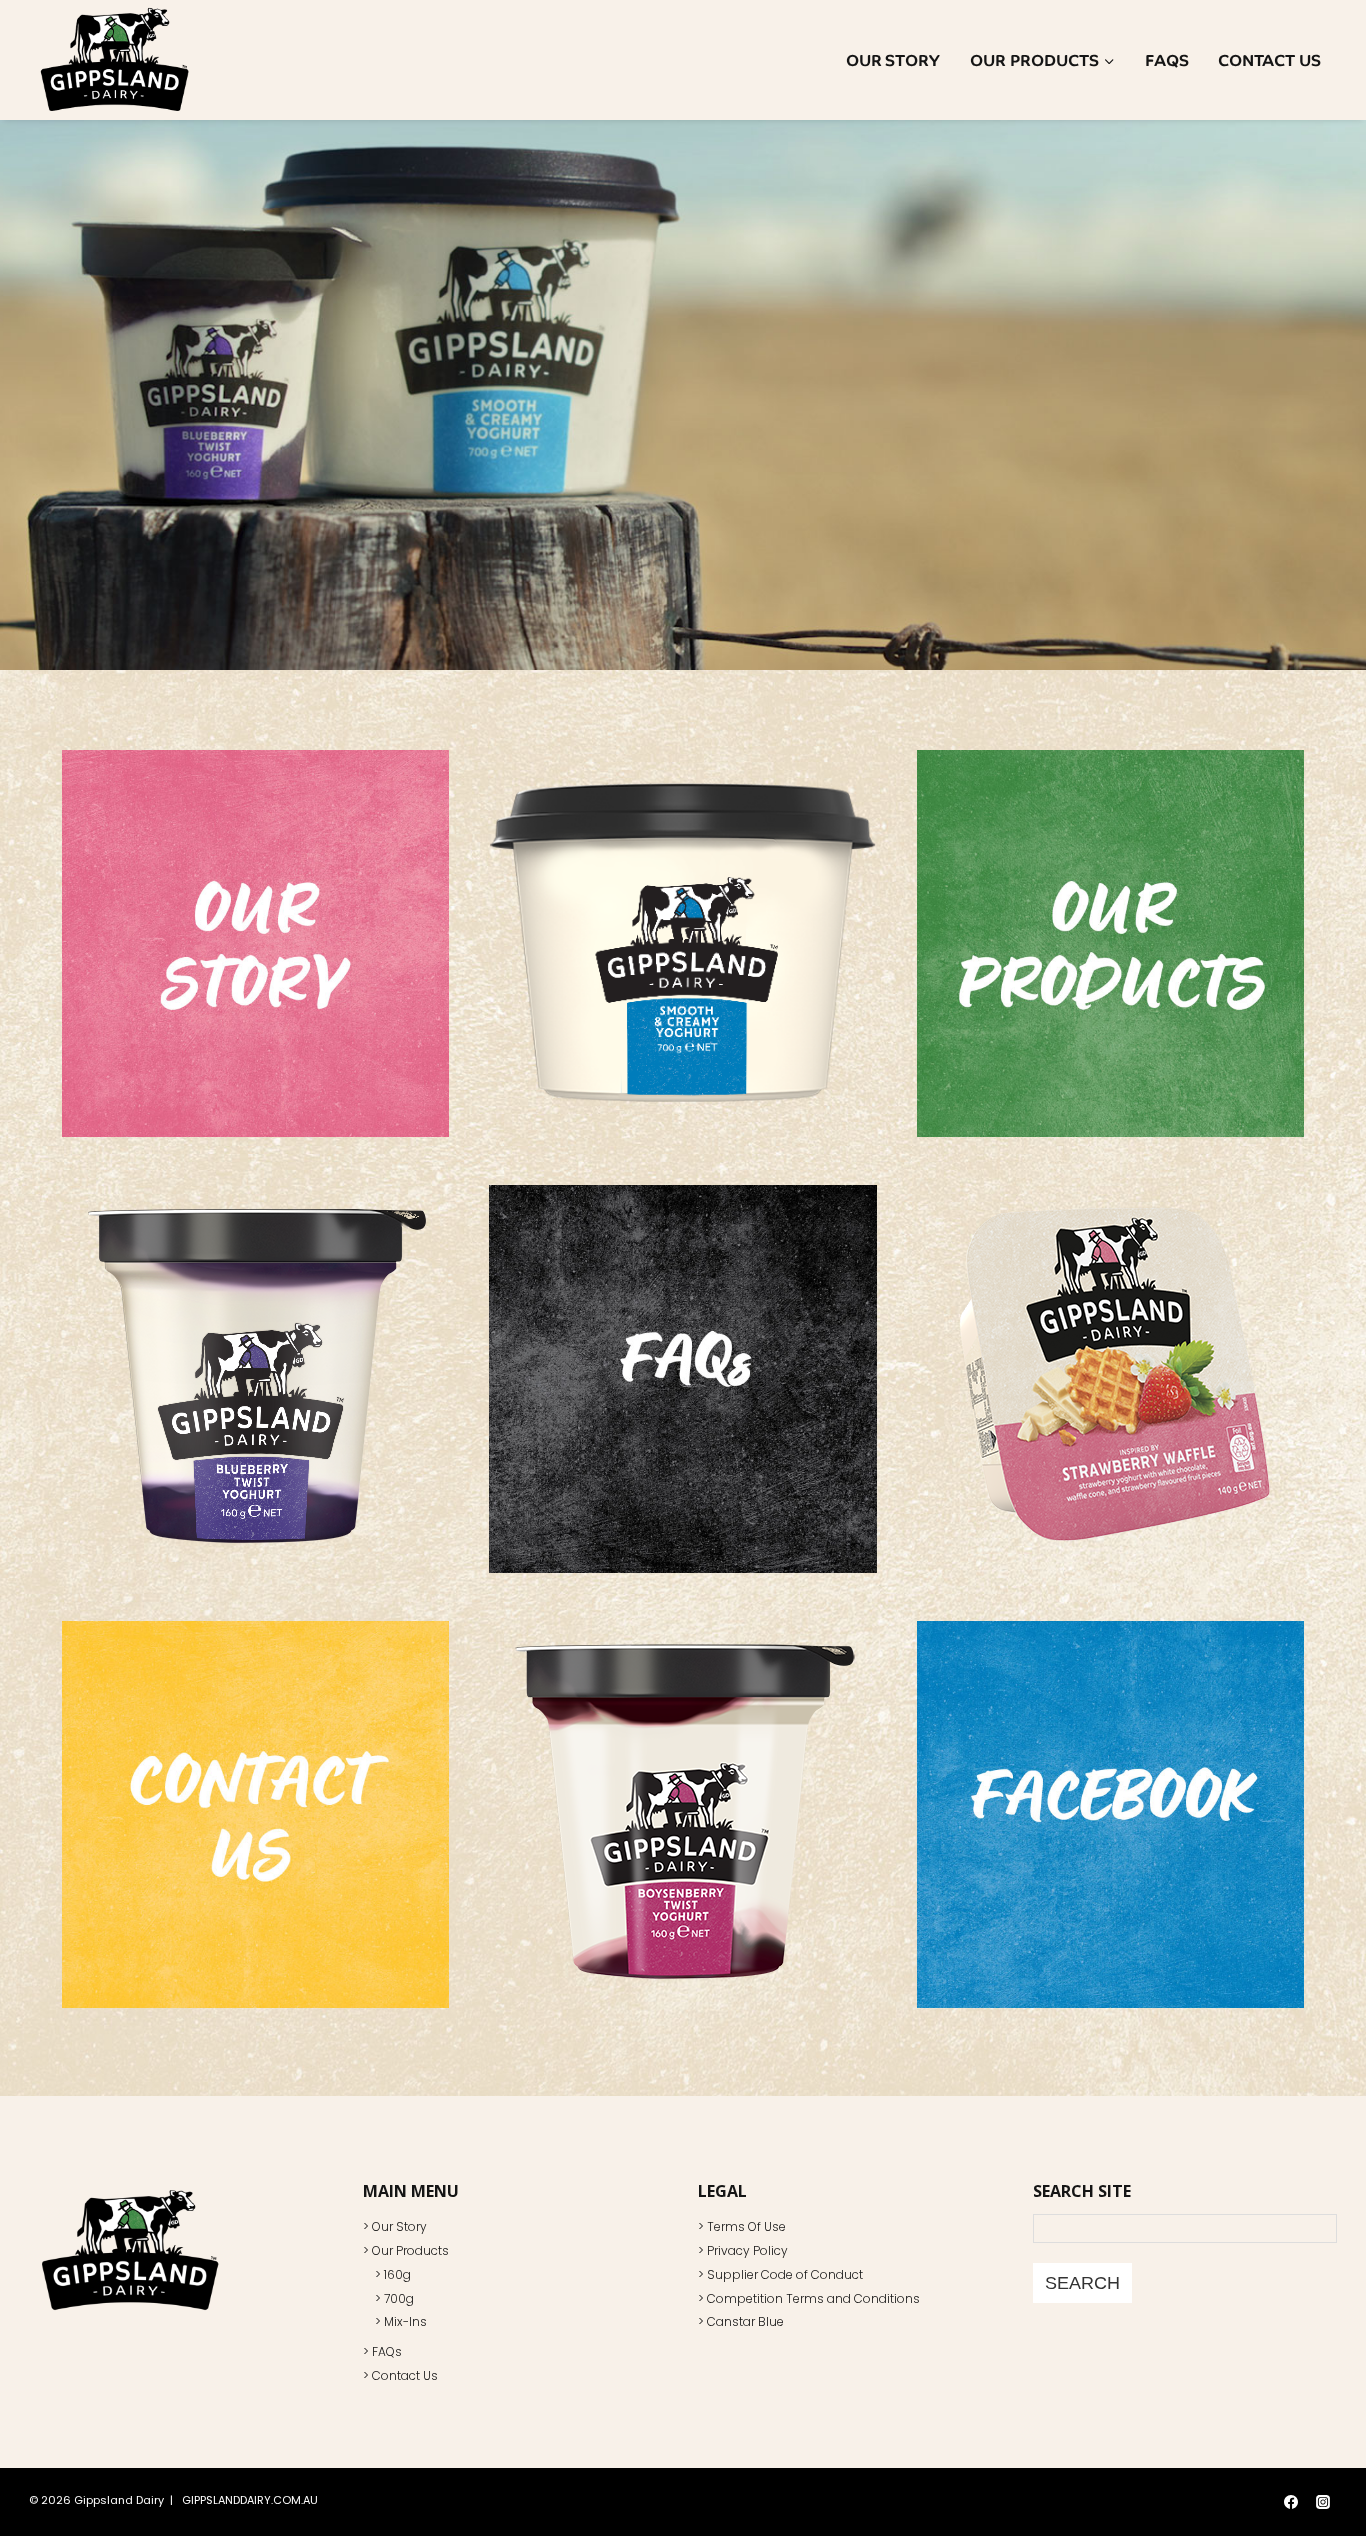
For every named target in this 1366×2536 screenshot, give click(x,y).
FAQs (1167, 60)
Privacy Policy (747, 2250)
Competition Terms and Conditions (813, 2298)
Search (1082, 2283)
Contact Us (1269, 60)
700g (399, 2298)
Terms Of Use (746, 2226)
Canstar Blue (745, 2321)
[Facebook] (1291, 2502)
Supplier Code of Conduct (785, 2274)
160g (397, 2274)
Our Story (893, 60)
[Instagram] (1323, 2502)
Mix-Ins (405, 2321)
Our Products (410, 2250)
